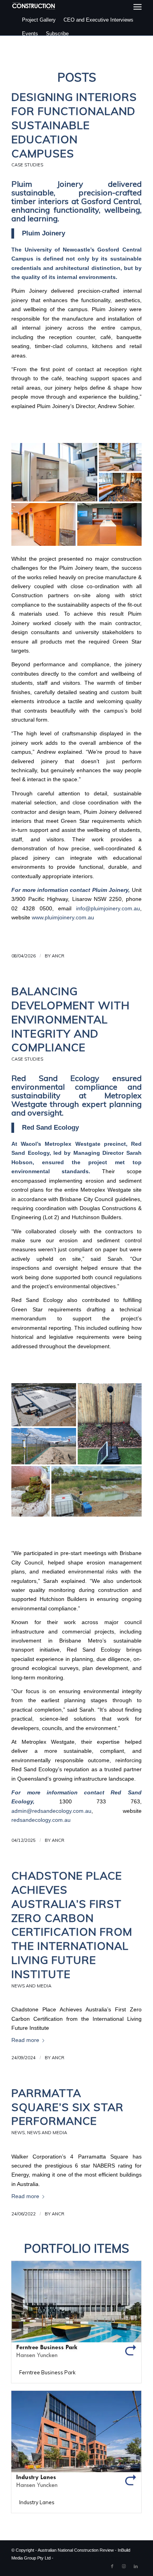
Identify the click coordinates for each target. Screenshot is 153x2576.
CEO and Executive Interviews (98, 20)
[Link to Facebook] (112, 2566)
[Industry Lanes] (76, 2441)
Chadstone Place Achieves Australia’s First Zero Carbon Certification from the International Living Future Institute (72, 1925)
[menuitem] (138, 7)
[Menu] (138, 7)
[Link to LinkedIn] (136, 2566)
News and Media (31, 1986)
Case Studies (27, 165)
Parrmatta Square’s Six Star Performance (67, 2107)
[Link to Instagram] (124, 2566)
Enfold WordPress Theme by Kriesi (88, 2558)
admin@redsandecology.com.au (51, 1811)
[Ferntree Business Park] (76, 2311)
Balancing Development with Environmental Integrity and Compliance (71, 1019)
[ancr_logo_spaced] (34, 6)
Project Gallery (39, 20)
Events (30, 34)
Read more (25, 2040)
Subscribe (57, 34)
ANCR (58, 956)
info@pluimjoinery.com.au (108, 909)
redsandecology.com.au (41, 1820)
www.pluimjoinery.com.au (63, 918)
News (18, 2133)
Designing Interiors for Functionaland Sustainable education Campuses (74, 125)
